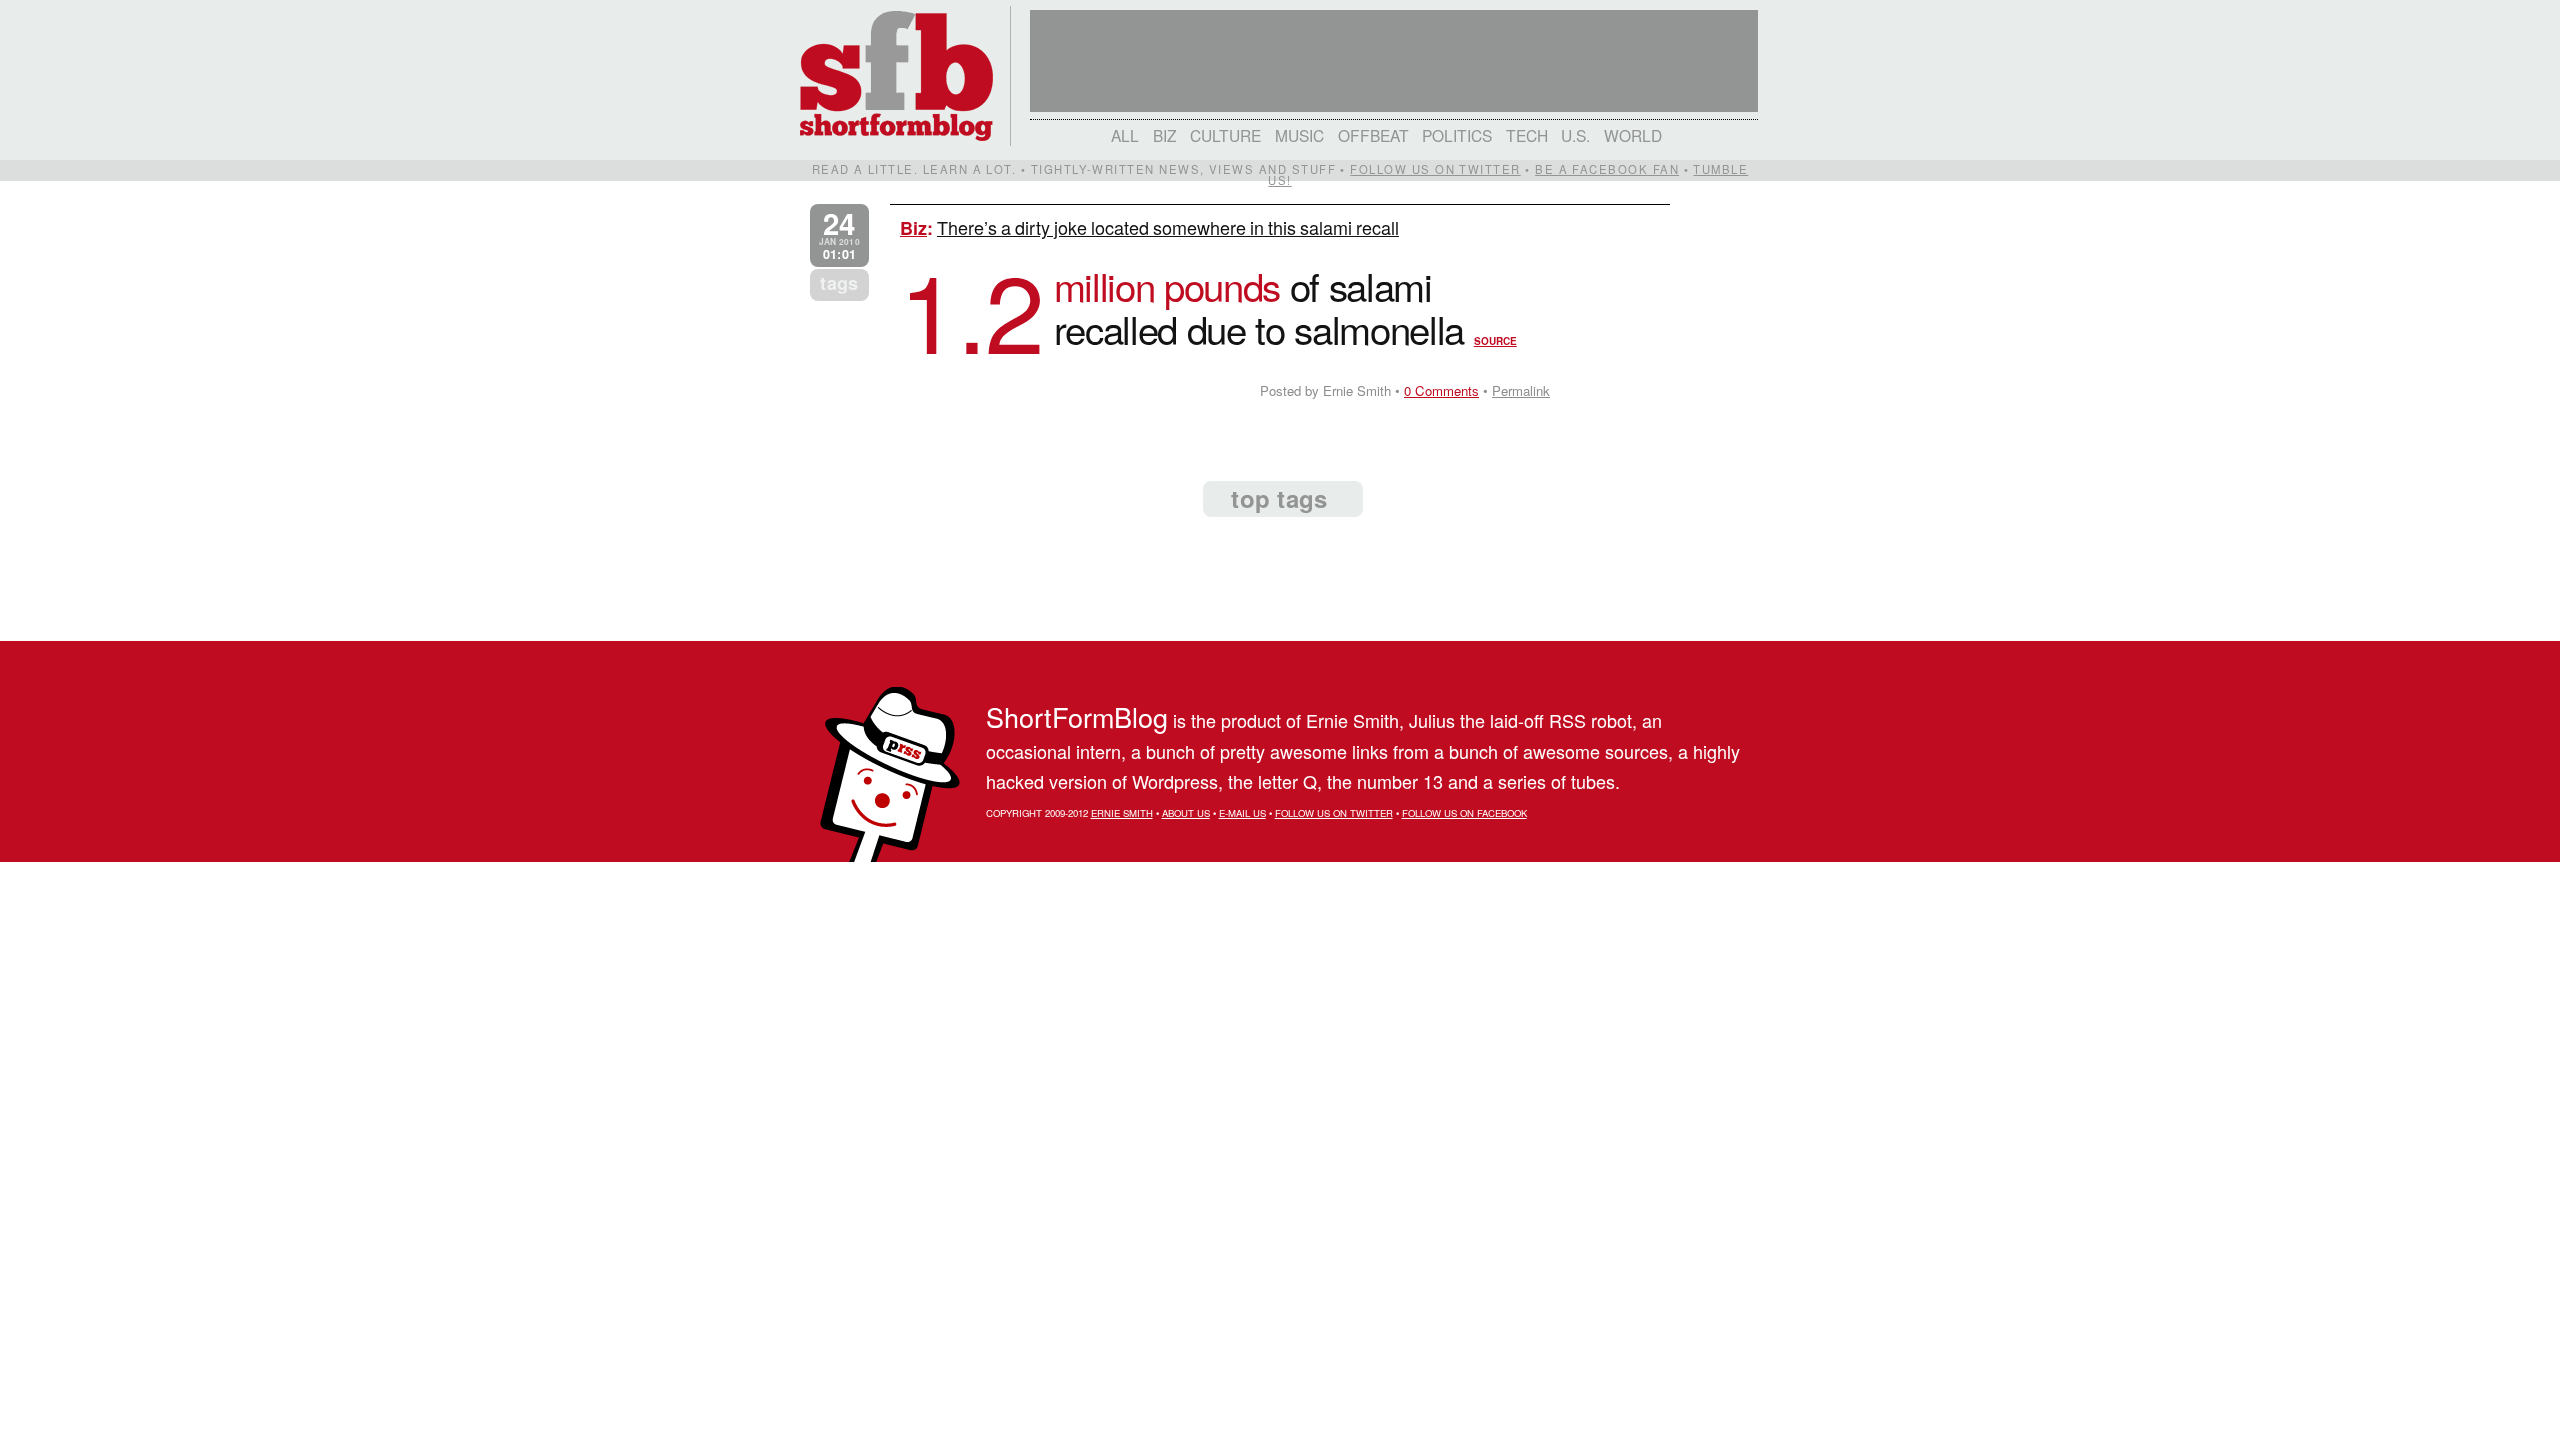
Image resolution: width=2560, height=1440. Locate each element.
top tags (1279, 498)
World (1633, 135)
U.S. (1575, 135)
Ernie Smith (1122, 813)
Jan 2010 (839, 235)
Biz (1165, 135)
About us (1186, 813)
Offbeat (1373, 135)
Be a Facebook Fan (1607, 169)
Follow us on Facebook (1464, 813)
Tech (1527, 135)
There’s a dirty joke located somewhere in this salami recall (1168, 227)
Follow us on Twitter (1435, 169)
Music (1299, 135)
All (1125, 135)
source (1495, 341)
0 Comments (1441, 390)
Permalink (1521, 390)
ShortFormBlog (1077, 716)
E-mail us (1242, 813)
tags (839, 283)
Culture (1225, 135)
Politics (1457, 135)
